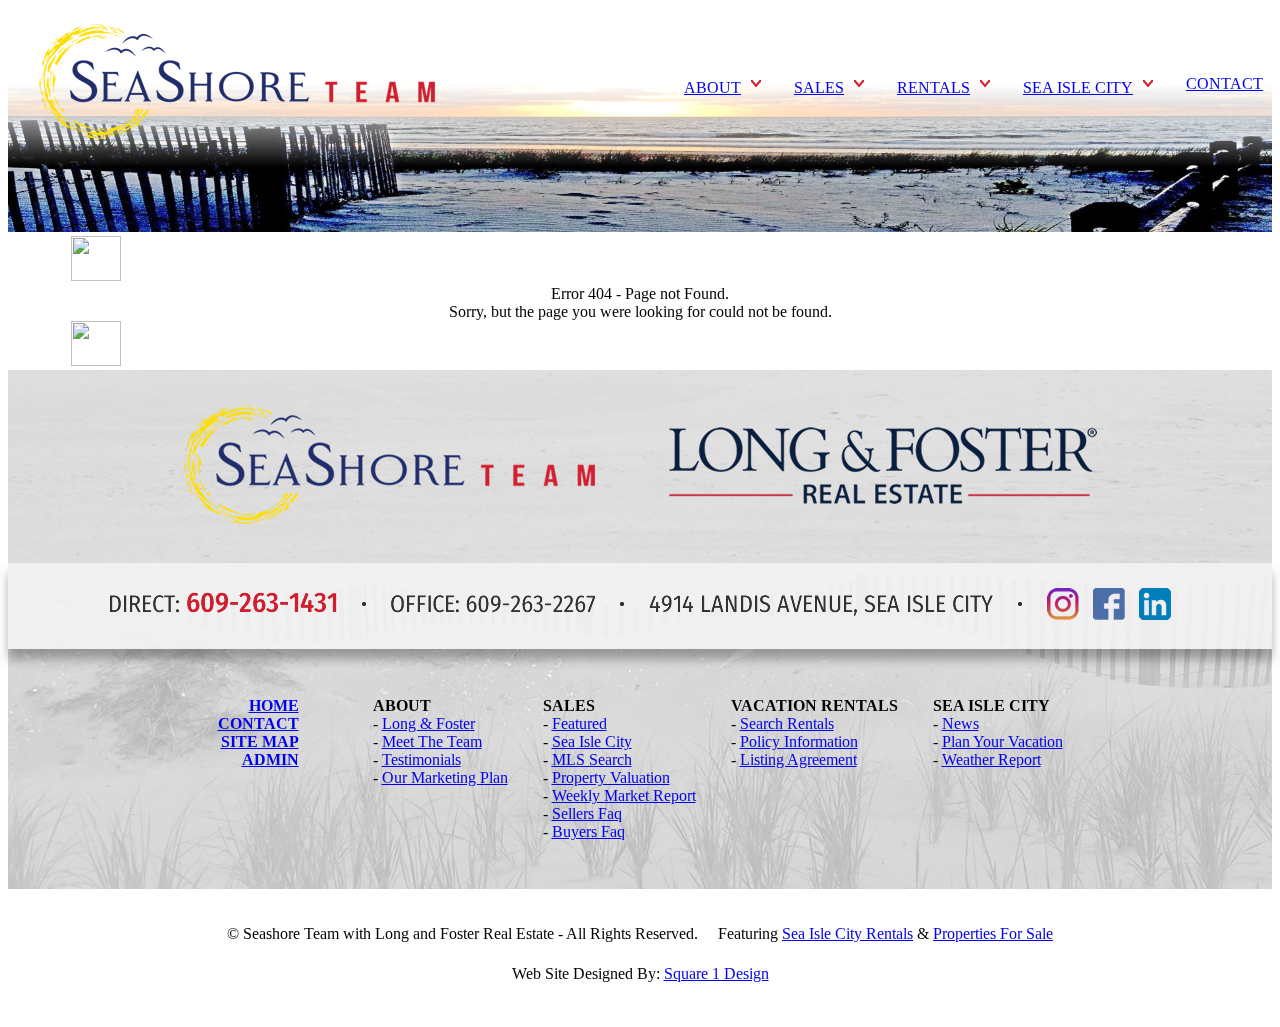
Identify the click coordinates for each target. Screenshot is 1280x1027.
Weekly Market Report (624, 795)
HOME (274, 705)
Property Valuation (611, 777)
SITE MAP (260, 741)
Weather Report (991, 759)
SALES (819, 87)
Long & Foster (428, 723)
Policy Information (799, 741)
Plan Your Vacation (1002, 741)
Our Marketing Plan (445, 777)
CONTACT (1224, 83)
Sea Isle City (592, 741)
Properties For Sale (993, 933)
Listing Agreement (798, 759)
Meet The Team (432, 741)
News (960, 723)
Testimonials (421, 759)
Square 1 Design (716, 973)
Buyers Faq (588, 831)
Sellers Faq (587, 813)
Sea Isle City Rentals (847, 933)
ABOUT (712, 87)
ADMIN (270, 759)
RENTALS (933, 87)
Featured (579, 723)
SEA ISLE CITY (1078, 87)
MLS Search (592, 759)
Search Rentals (787, 723)
